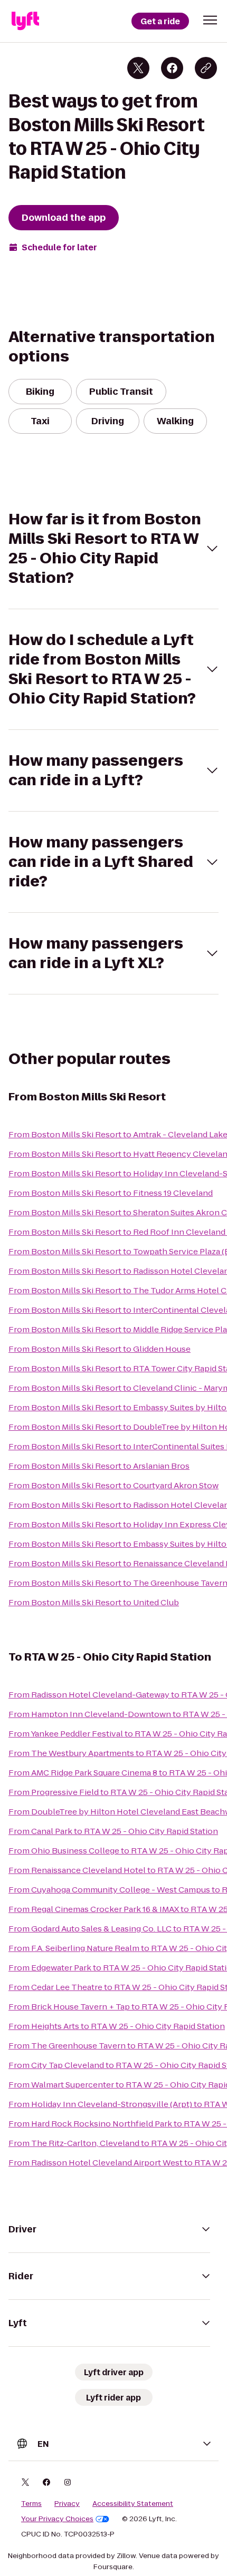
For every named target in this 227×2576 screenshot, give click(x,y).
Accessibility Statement (133, 2504)
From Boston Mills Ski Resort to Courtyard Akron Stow (113, 1485)
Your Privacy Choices (57, 2519)
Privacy (67, 2504)
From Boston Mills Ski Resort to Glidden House (100, 1349)
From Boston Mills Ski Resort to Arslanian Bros (99, 1466)
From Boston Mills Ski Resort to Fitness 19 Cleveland (111, 1193)
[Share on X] (138, 68)
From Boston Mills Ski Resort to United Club (94, 1602)
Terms (31, 2504)
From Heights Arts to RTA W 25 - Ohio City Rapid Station (117, 2026)
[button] (210, 20)
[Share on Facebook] (172, 68)
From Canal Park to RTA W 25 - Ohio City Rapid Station (113, 1831)
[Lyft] (25, 21)
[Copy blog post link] (206, 68)
